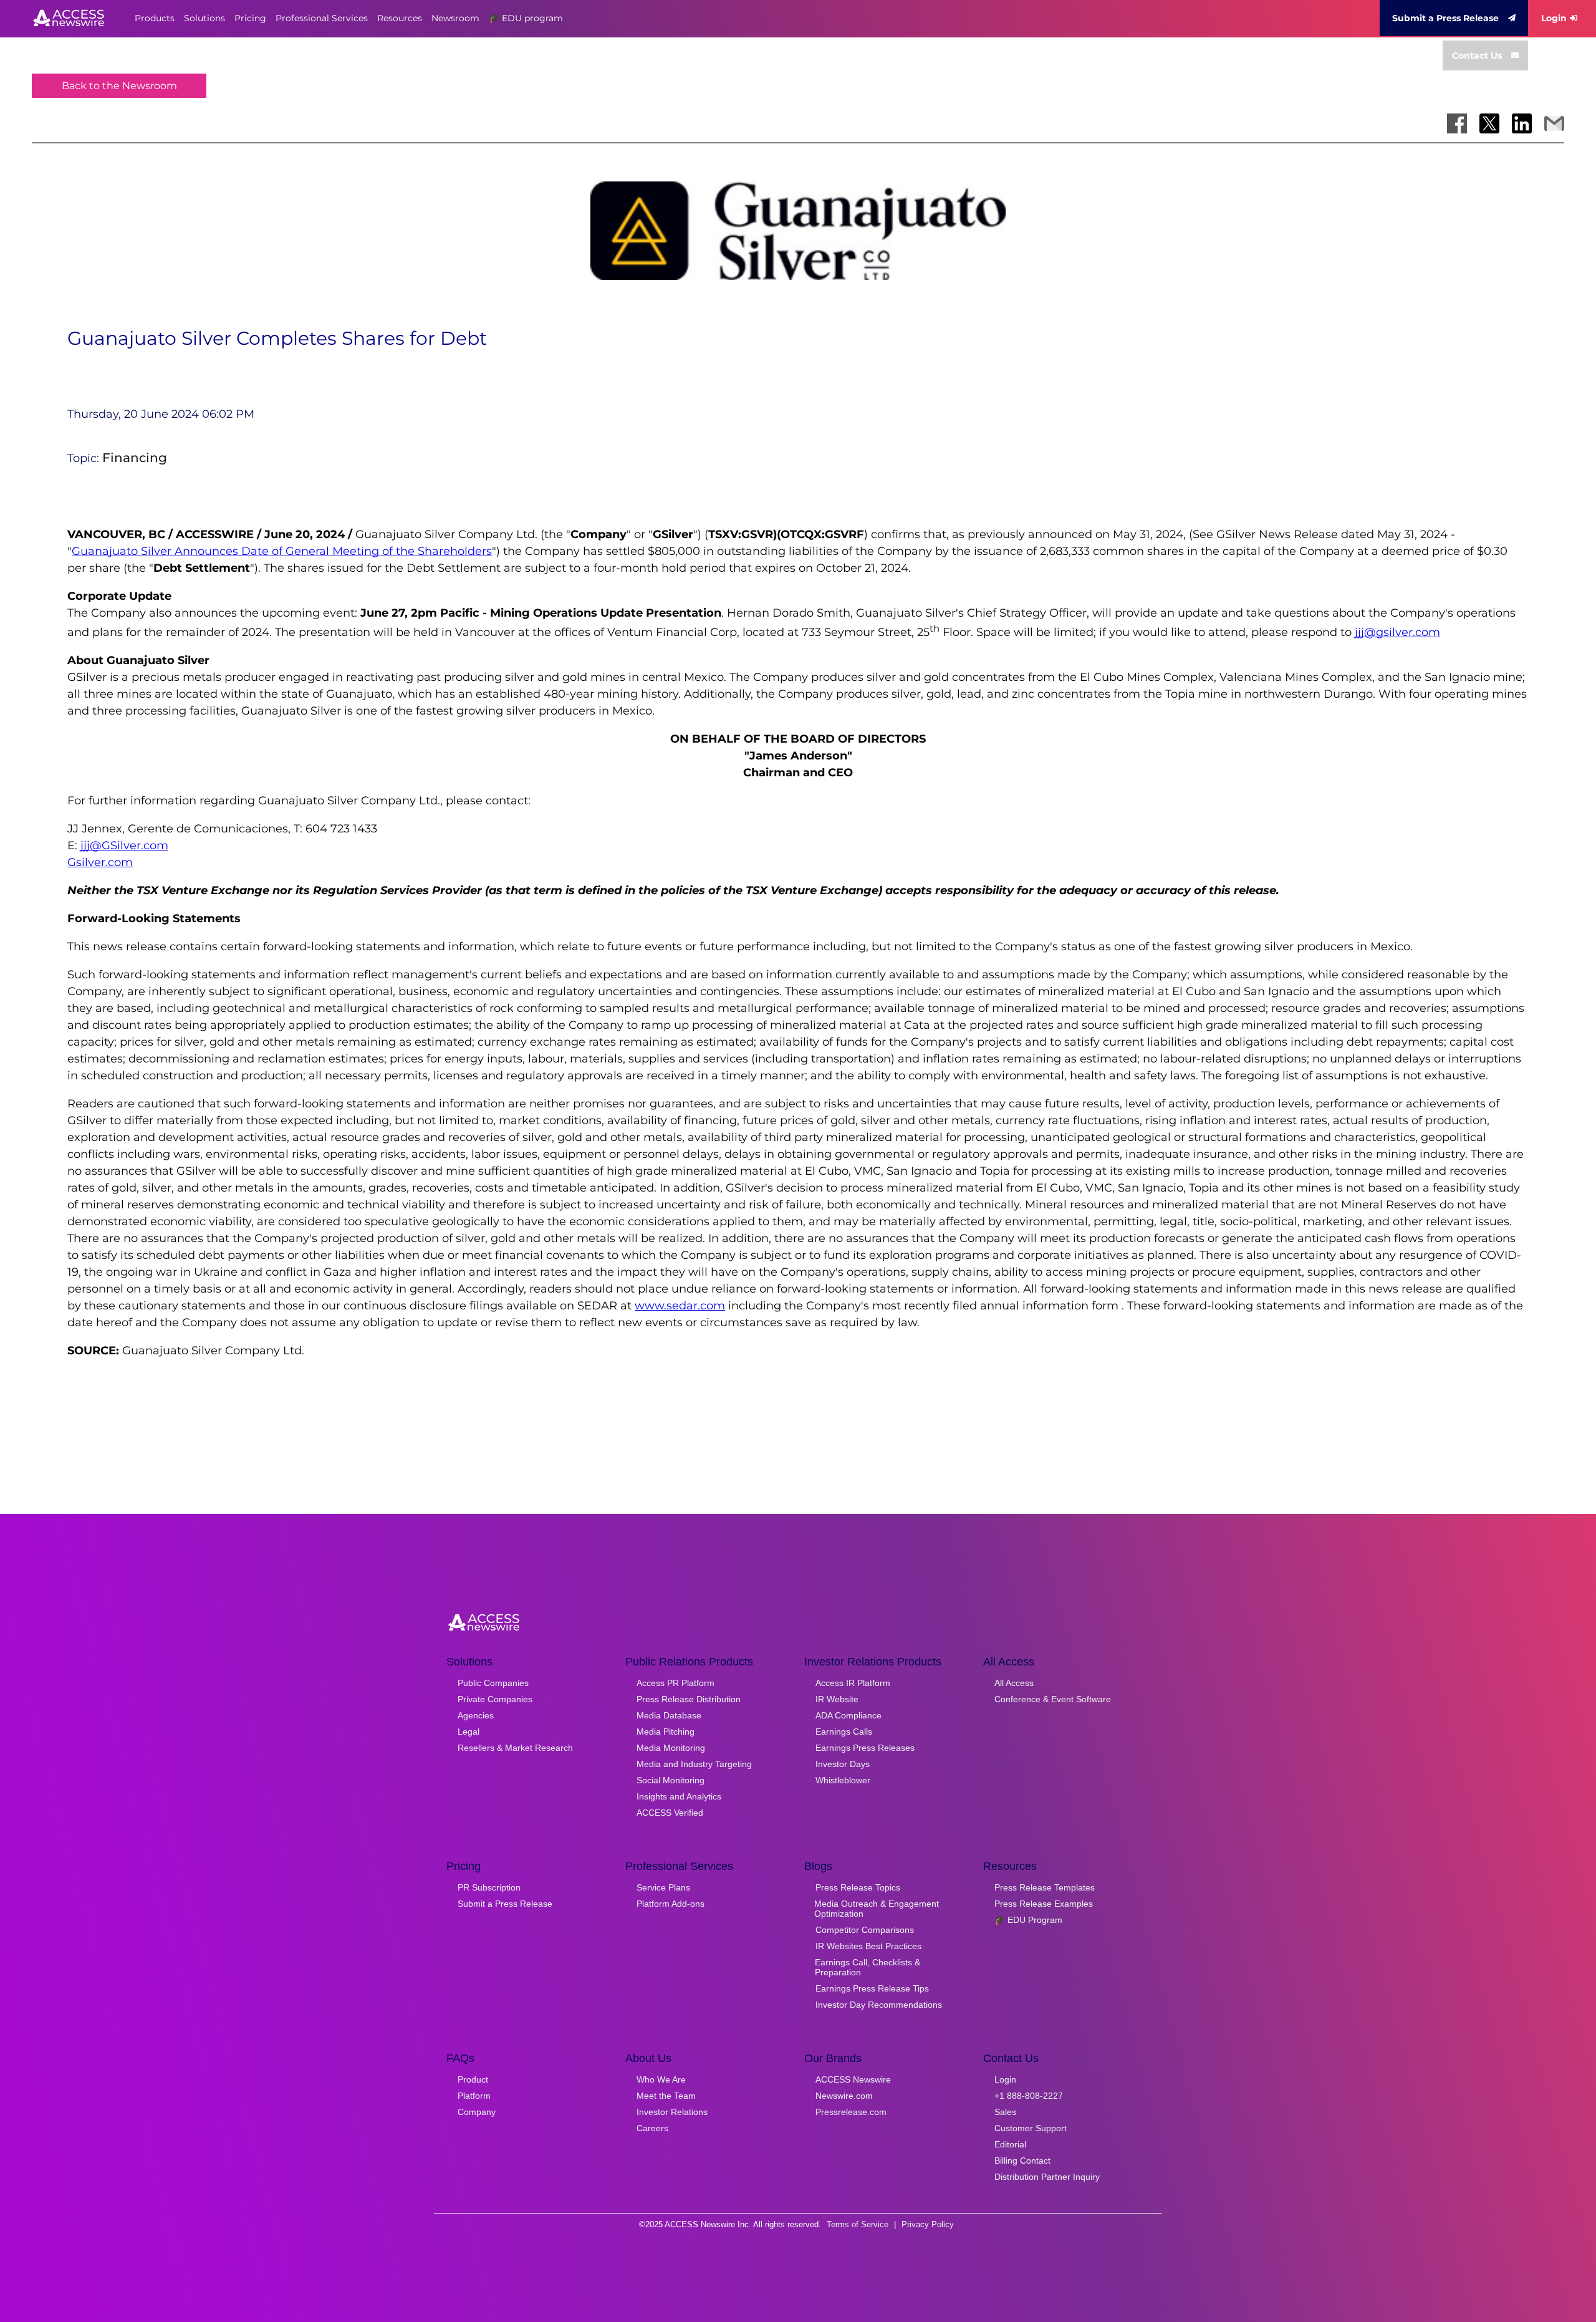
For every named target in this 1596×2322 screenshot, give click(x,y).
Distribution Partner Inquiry (1047, 2177)
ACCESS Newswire (853, 2079)
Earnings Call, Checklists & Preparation (868, 1967)
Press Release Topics (858, 1887)
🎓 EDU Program (1028, 1920)
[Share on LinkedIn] (1522, 123)
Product (473, 2079)
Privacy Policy (928, 2224)
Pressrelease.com (851, 2112)
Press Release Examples (1044, 1904)
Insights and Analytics (679, 1796)
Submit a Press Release (1445, 18)
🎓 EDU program (526, 18)
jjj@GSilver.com (124, 845)
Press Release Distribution (689, 1699)
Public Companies (493, 1683)
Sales (1005, 2112)
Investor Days (843, 1764)
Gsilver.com (100, 862)
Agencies (476, 1715)
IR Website (837, 1699)
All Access (1014, 1683)
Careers (652, 2128)
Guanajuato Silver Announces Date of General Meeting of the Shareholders (282, 551)
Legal (469, 1732)
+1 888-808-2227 (1029, 2096)
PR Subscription (489, 1887)
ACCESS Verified (670, 1813)
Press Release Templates (1045, 1887)
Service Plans (663, 1887)
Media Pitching (666, 1732)
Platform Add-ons (671, 1904)
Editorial (1010, 2144)
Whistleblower (843, 1780)
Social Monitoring (671, 1780)
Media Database (669, 1715)
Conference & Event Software (1053, 1699)
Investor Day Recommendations (879, 2005)
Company (477, 2112)
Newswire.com (844, 2096)
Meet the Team (666, 2096)
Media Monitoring (671, 1748)
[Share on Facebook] (1457, 123)
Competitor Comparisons (865, 1930)
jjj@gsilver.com (1397, 632)
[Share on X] (1489, 123)
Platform (474, 2096)
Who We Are (661, 2079)
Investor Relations (672, 2112)
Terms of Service (858, 2224)
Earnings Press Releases (865, 1748)
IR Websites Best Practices (868, 1946)
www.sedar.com (680, 1306)
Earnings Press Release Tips (872, 1988)
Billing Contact (1022, 2161)
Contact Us (1477, 55)
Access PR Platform (675, 1683)
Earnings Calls (844, 1732)
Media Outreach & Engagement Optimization (877, 1909)
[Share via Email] (1554, 123)
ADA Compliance (848, 1715)
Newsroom (455, 18)
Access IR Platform (853, 1683)
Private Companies (495, 1699)
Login (1554, 18)
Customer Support (1031, 2128)
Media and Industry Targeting (694, 1764)
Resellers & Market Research (515, 1748)
